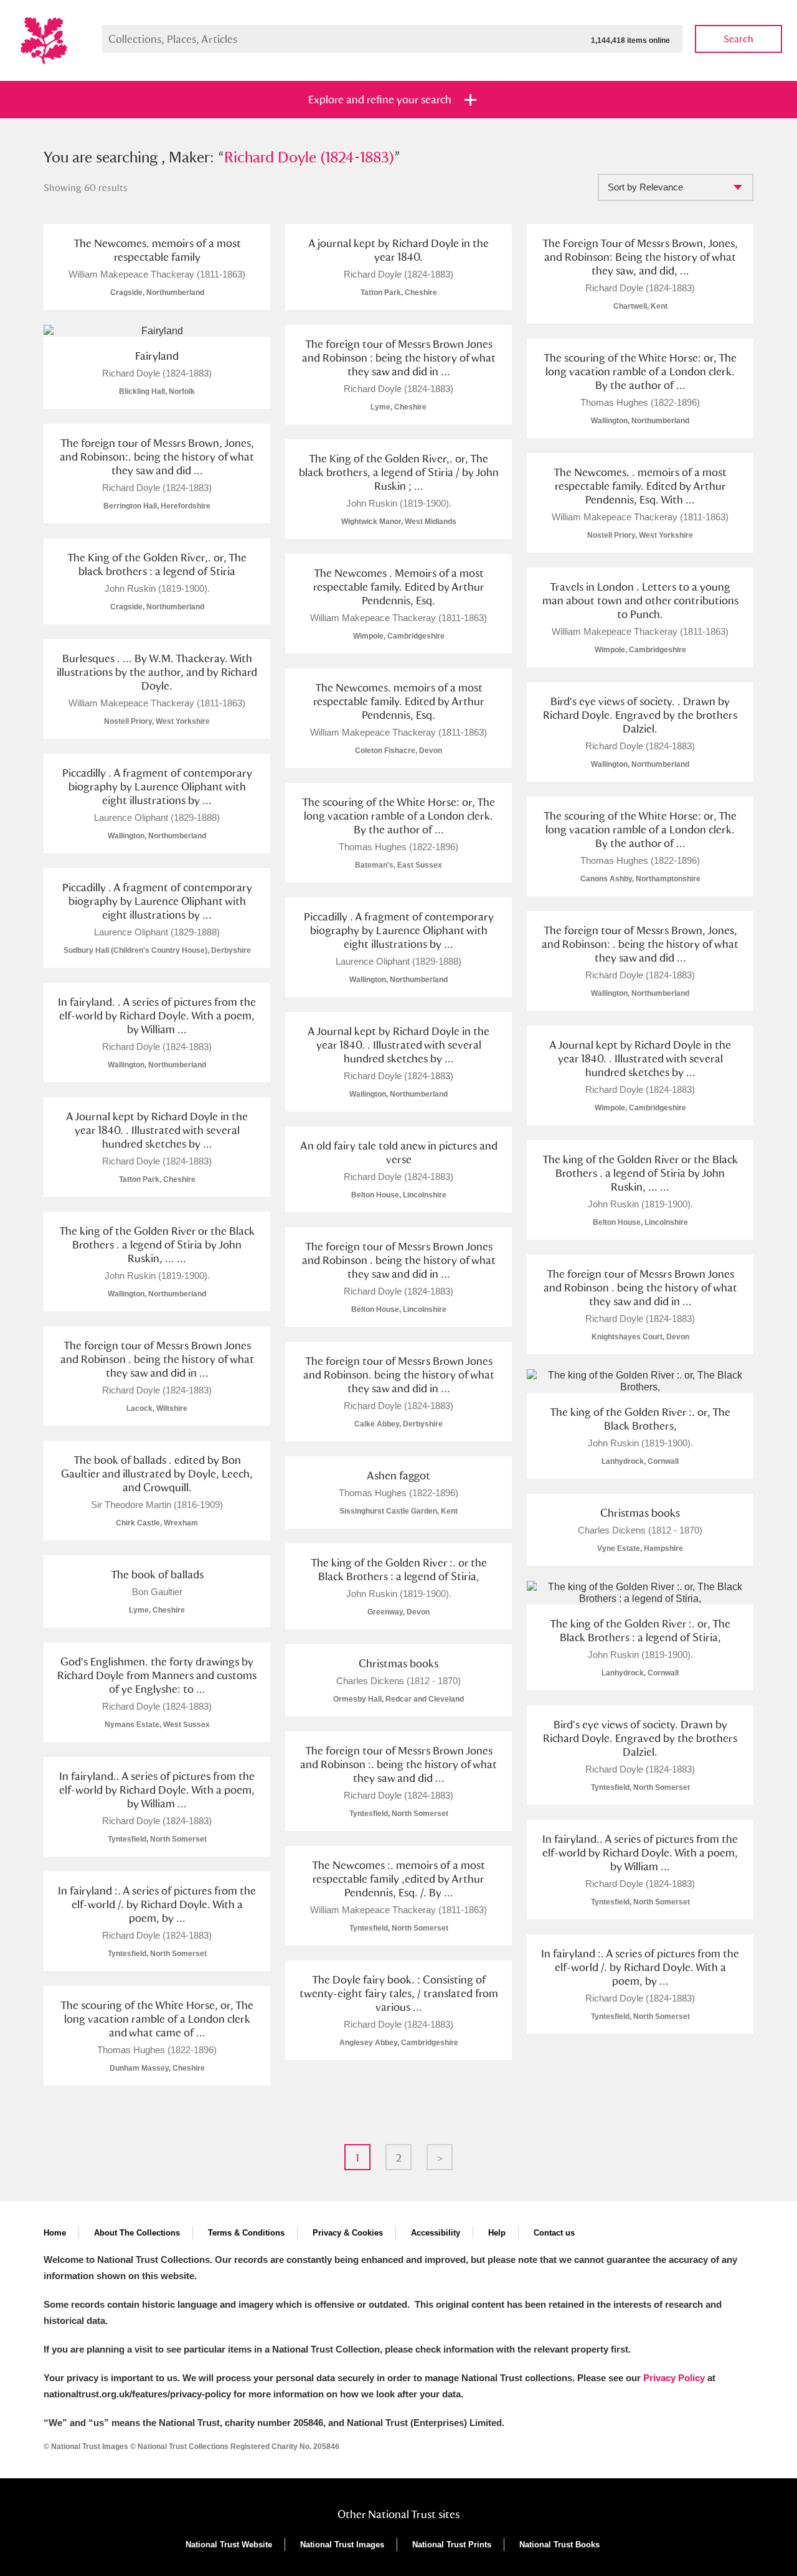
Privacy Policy (674, 2378)
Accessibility (436, 2233)
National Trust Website (229, 2545)
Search (738, 39)
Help (497, 2233)
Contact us (554, 2233)
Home (55, 2233)
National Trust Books (559, 2545)
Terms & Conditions (246, 2233)
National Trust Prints (452, 2545)
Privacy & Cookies (348, 2233)
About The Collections (137, 2233)
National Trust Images (342, 2545)
